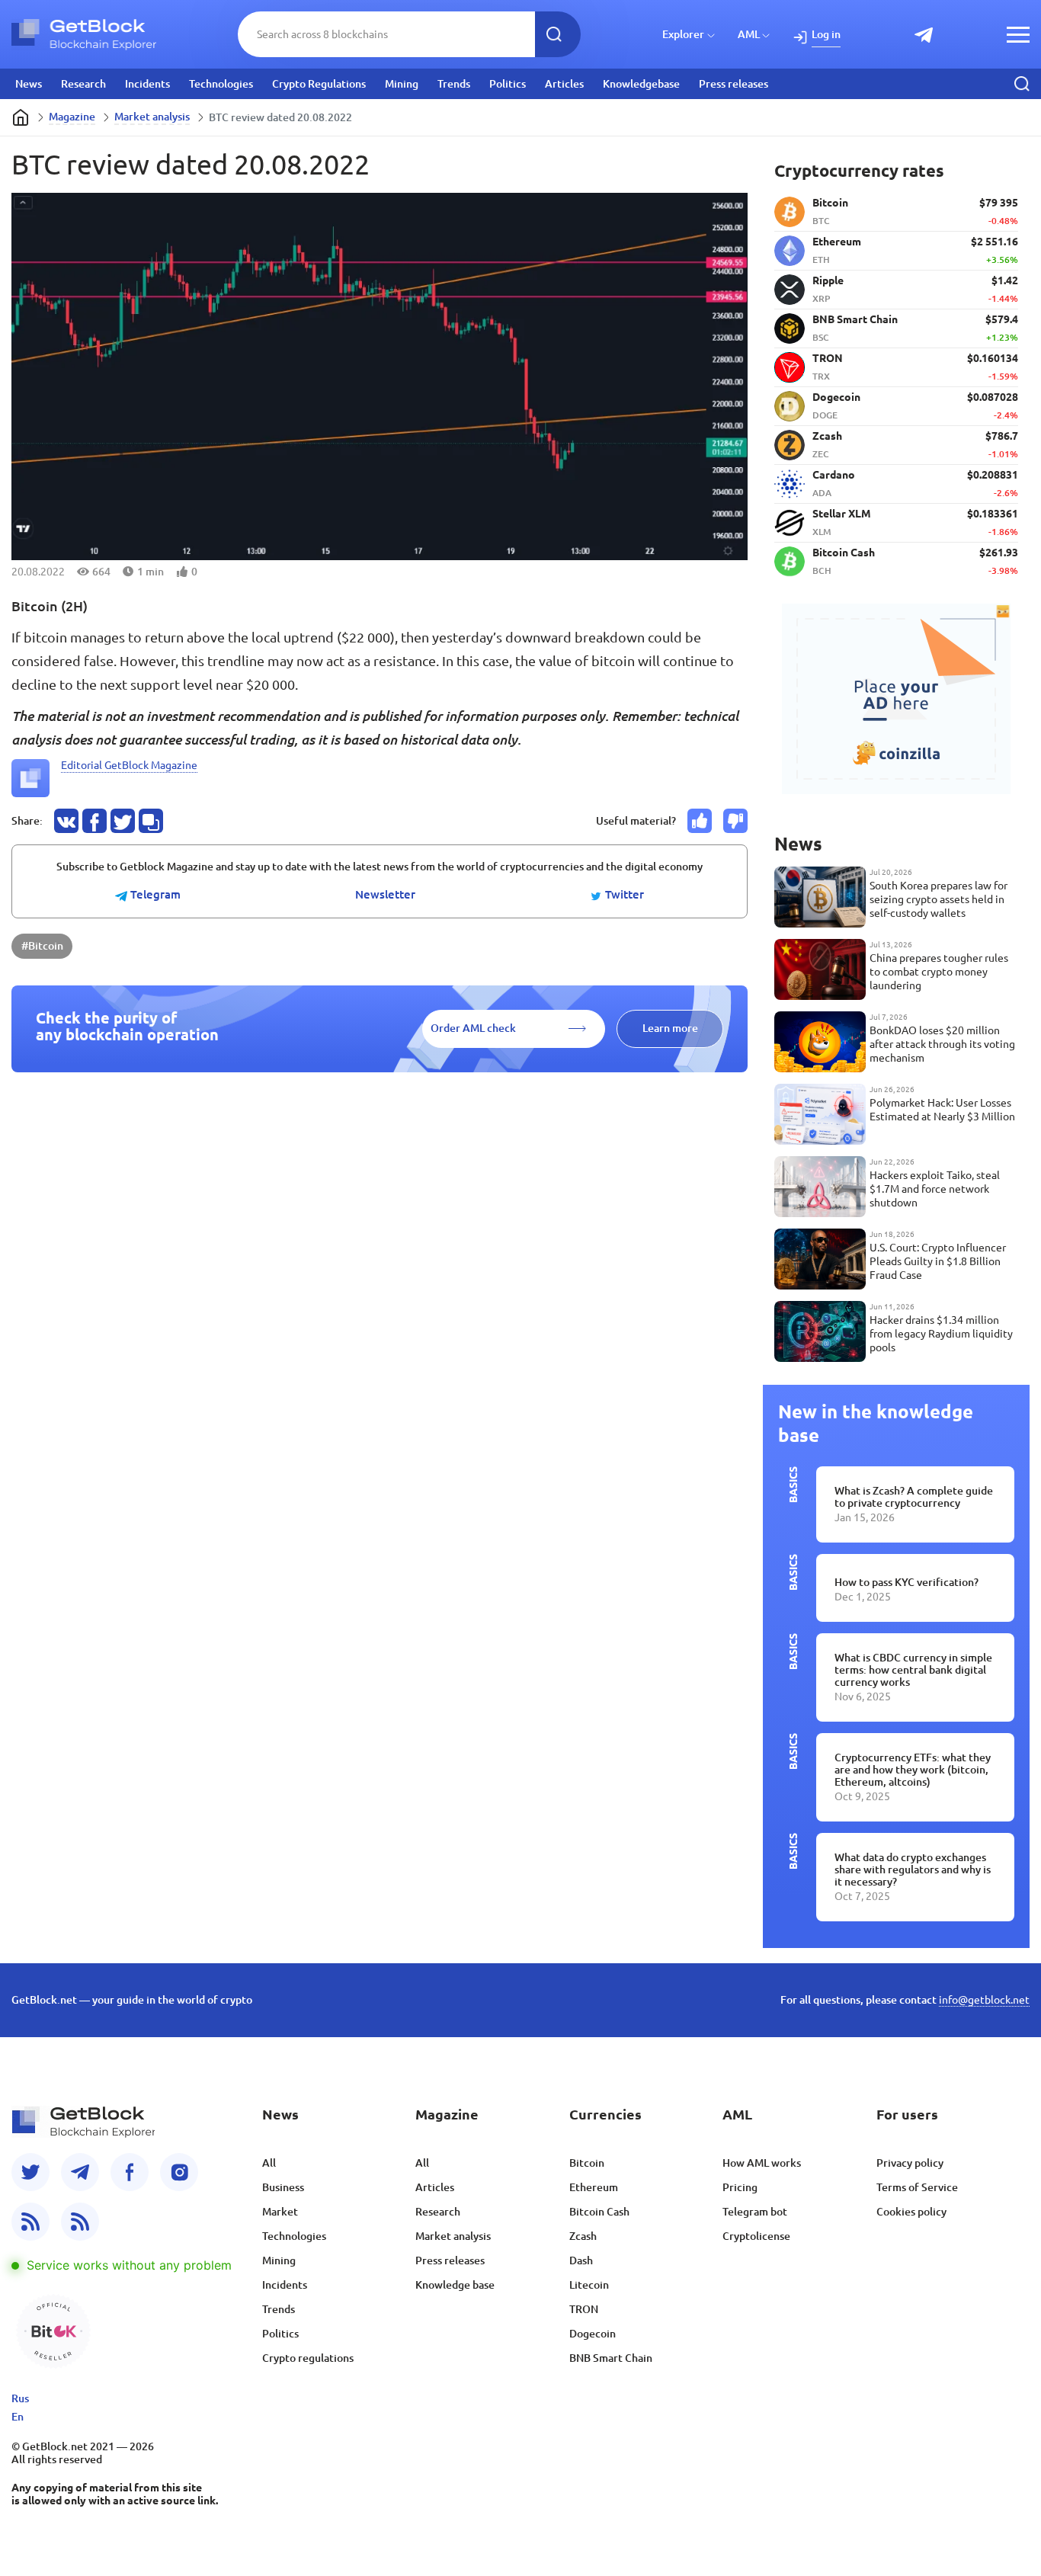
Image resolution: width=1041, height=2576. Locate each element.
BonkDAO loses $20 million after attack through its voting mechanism (942, 1044)
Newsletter (385, 895)
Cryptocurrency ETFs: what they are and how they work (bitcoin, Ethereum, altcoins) (913, 1770)
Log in (826, 34)
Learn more (670, 1028)
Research (83, 84)
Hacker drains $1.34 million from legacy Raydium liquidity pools (941, 1334)
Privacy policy (910, 2163)
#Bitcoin (42, 946)
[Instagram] (179, 2172)
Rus (20, 2398)
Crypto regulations (308, 2358)
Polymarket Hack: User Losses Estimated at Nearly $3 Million (942, 1110)
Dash (581, 2260)
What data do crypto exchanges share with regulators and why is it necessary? (913, 1870)
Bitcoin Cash (599, 2212)
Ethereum (594, 2187)
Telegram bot (755, 2212)
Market (280, 2212)
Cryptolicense (756, 2236)
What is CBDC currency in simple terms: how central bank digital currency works (913, 1670)
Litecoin (589, 2285)
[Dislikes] (735, 821)
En (18, 2417)
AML (749, 34)
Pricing (740, 2187)
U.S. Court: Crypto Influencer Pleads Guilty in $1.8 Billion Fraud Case (938, 1261)
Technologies (221, 84)
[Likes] (700, 821)
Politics (508, 84)
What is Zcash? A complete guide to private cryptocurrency (914, 1497)
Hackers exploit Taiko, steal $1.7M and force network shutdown (935, 1189)
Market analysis (152, 117)
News (29, 84)
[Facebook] (130, 2172)
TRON (584, 2309)
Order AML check (473, 1028)
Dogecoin (593, 2334)
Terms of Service (917, 2187)
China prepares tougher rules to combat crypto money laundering (939, 972)
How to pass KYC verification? (906, 1582)
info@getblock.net (984, 2000)
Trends (454, 84)
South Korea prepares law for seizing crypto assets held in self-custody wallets (939, 899)
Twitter (623, 895)
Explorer (683, 34)
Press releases (734, 84)
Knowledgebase (641, 84)
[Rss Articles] (80, 2222)
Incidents (147, 84)
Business (283, 2187)
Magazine (72, 117)
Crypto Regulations (319, 84)
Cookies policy (911, 2212)
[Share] (66, 821)
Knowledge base (455, 2285)
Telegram (154, 895)
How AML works (762, 2163)
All (269, 2163)
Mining (402, 84)
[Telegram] (80, 2172)
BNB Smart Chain (611, 2358)
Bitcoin (587, 2163)
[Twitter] (30, 2172)
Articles (564, 84)
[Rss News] (30, 2222)
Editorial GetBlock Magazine (129, 765)
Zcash (583, 2236)
